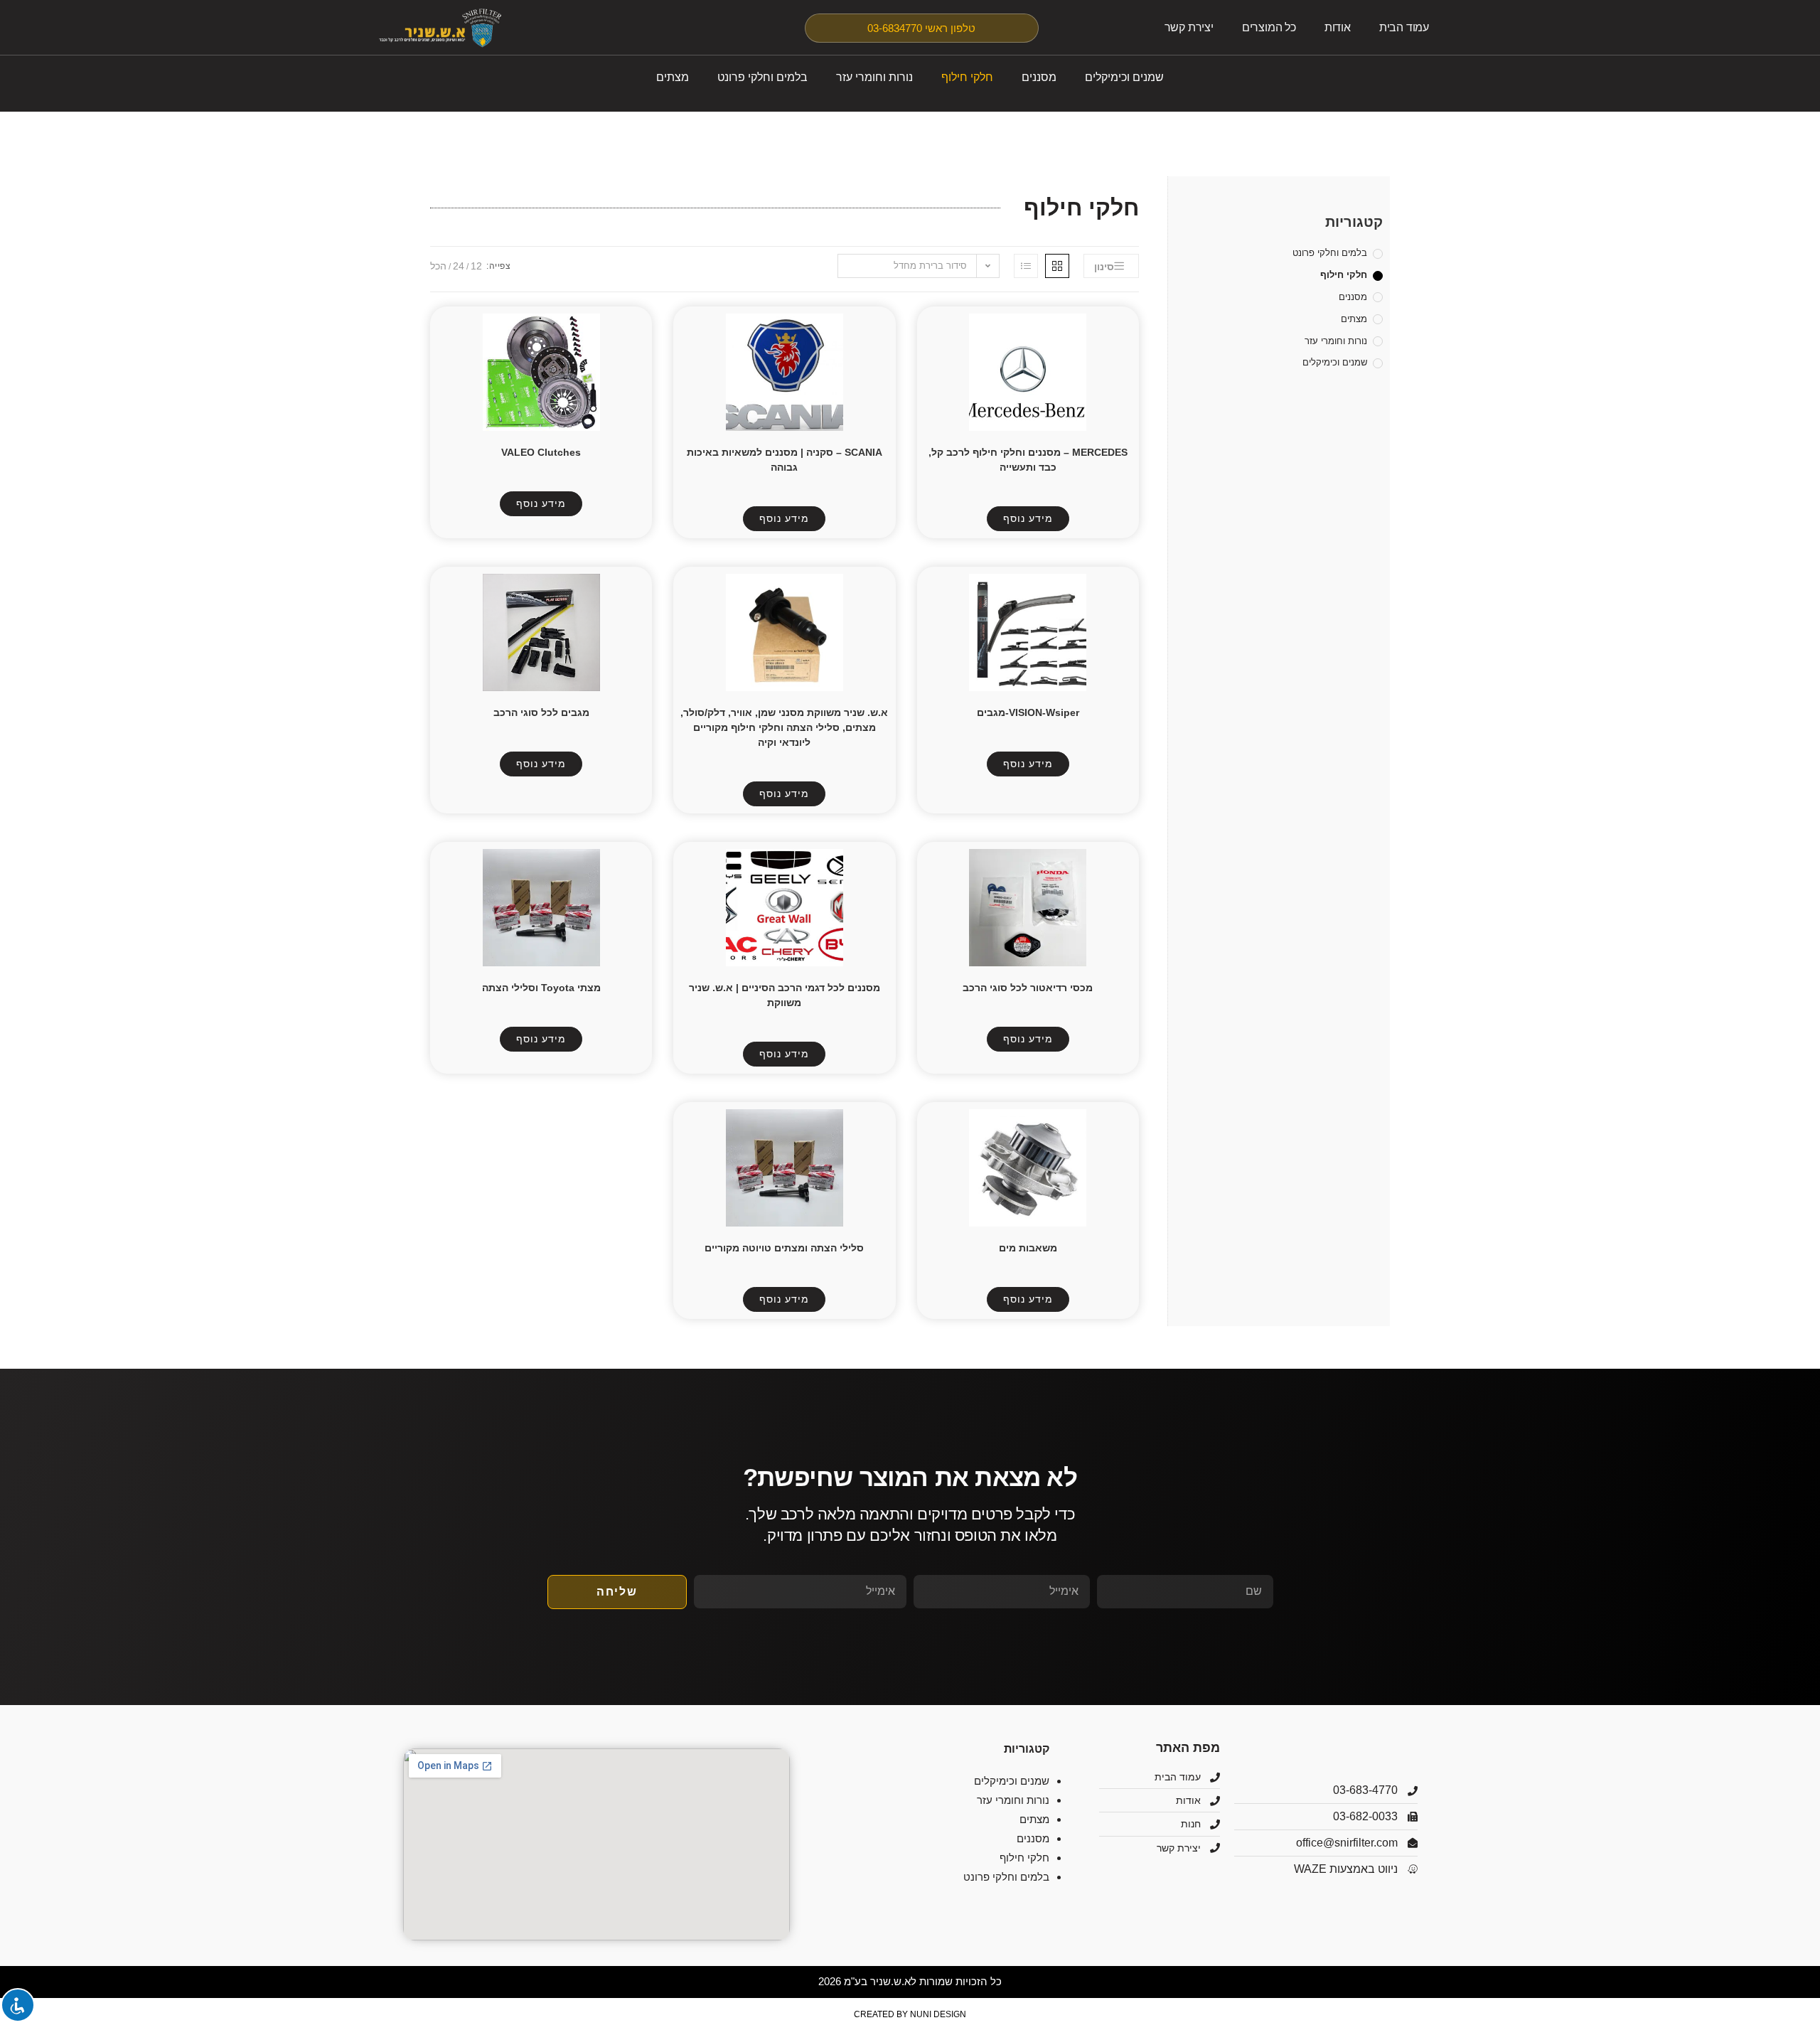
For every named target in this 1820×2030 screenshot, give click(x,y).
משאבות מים (1028, 1248)
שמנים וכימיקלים (1124, 77)
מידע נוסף (1028, 518)
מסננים (1039, 77)
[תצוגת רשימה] (1026, 266)
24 (459, 266)
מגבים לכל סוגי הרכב (541, 712)
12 (476, 266)
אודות (1338, 27)
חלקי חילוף (967, 77)
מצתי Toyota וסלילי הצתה (541, 988)
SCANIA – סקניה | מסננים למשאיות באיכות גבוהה (785, 460)
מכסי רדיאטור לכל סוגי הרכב (1028, 988)
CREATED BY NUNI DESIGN (910, 2014)
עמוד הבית (1404, 27)
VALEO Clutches (541, 452)
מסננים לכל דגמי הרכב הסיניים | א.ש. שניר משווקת (785, 995)
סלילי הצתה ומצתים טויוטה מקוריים (784, 1248)
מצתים (673, 77)
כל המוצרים (1269, 27)
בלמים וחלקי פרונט (762, 77)
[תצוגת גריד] (1057, 266)
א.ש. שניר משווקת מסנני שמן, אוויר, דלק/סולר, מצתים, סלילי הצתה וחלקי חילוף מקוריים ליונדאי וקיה (784, 727)
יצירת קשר (1189, 27)
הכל (438, 266)
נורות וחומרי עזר (874, 77)
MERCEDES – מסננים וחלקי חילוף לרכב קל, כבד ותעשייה (1028, 460)
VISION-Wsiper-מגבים (1028, 712)
